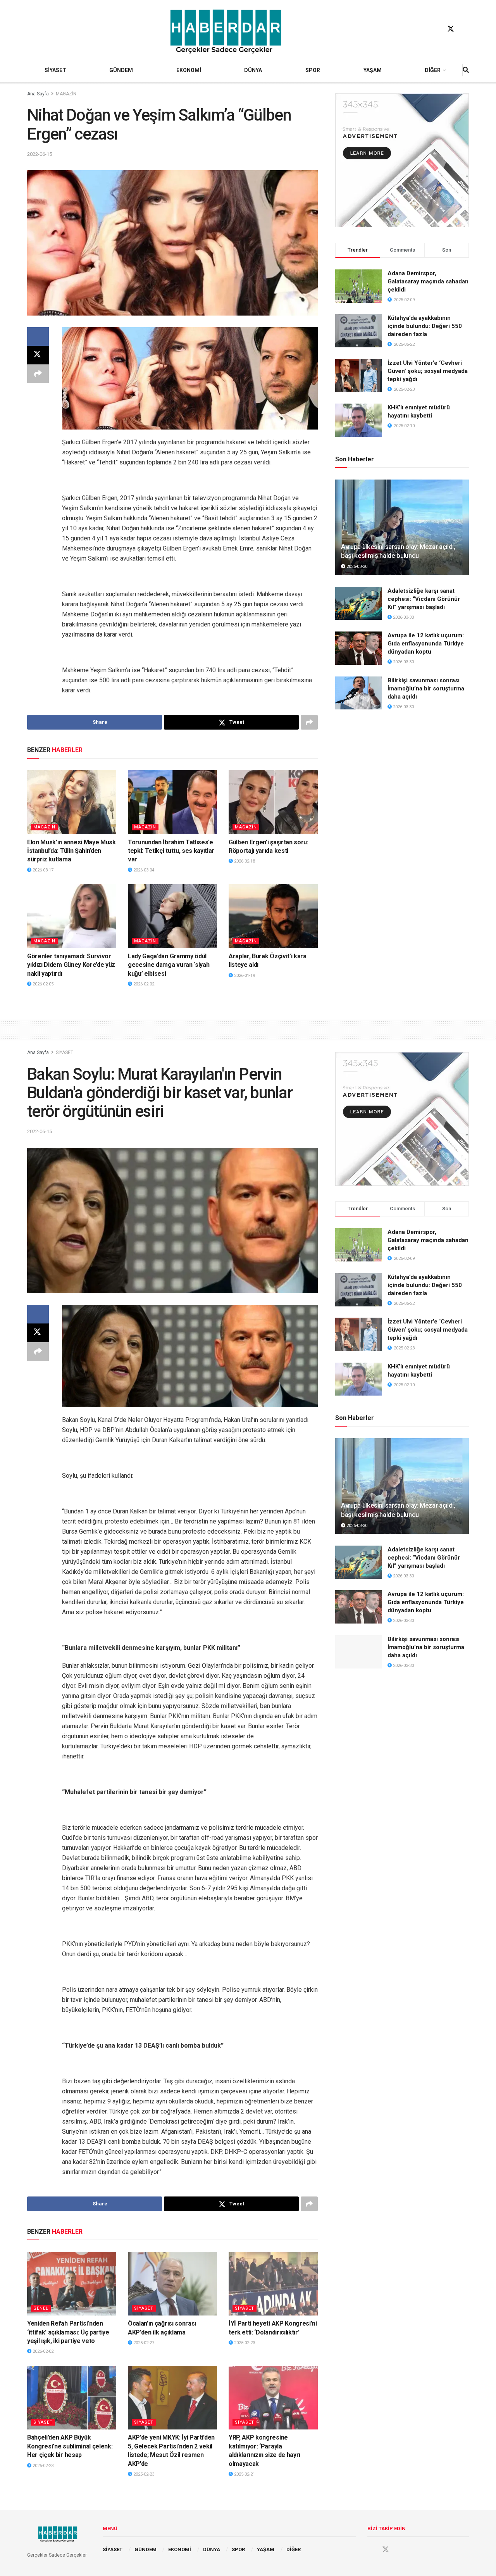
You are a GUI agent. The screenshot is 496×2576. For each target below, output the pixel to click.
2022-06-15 (40, 154)
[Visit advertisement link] (402, 160)
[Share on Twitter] (38, 355)
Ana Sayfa (38, 94)
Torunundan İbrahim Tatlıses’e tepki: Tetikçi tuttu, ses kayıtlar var (171, 851)
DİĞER (433, 70)
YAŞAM (373, 70)
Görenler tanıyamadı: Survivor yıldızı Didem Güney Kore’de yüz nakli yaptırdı (71, 965)
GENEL (41, 2308)
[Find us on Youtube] (465, 29)
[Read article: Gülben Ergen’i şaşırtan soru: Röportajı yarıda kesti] (273, 802)
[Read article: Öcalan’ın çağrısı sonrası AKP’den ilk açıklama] (172, 2284)
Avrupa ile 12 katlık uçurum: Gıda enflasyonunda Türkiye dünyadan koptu (426, 644)
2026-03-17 (42, 870)
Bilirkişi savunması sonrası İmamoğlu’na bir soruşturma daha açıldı (426, 688)
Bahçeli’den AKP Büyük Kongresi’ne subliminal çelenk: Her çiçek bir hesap (70, 2446)
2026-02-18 (244, 861)
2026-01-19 (244, 976)
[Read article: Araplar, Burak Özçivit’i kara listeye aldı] (273, 916)
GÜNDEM (121, 70)
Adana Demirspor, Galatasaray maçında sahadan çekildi (428, 281)
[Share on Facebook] (38, 336)
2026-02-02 (143, 984)
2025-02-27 (143, 2343)
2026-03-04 (143, 870)
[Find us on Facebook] (436, 29)
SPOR (313, 70)
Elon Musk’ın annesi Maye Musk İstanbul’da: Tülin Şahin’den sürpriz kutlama (71, 851)
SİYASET (55, 70)
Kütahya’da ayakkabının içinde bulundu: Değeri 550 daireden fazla (425, 326)
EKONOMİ (189, 70)
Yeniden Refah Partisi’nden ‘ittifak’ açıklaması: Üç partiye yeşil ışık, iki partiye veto (68, 2332)
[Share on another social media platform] (38, 374)
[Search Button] (466, 70)
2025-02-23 (244, 2343)
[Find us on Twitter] (451, 29)
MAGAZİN (66, 94)
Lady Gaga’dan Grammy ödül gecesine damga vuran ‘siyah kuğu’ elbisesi (169, 965)
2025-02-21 (244, 2474)
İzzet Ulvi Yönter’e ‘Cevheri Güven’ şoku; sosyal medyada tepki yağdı (428, 371)
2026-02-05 (42, 984)
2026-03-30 (356, 567)
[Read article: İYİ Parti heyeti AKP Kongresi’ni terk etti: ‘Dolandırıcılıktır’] (273, 2284)
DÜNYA (253, 70)
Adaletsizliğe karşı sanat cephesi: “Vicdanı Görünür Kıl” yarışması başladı (424, 599)
